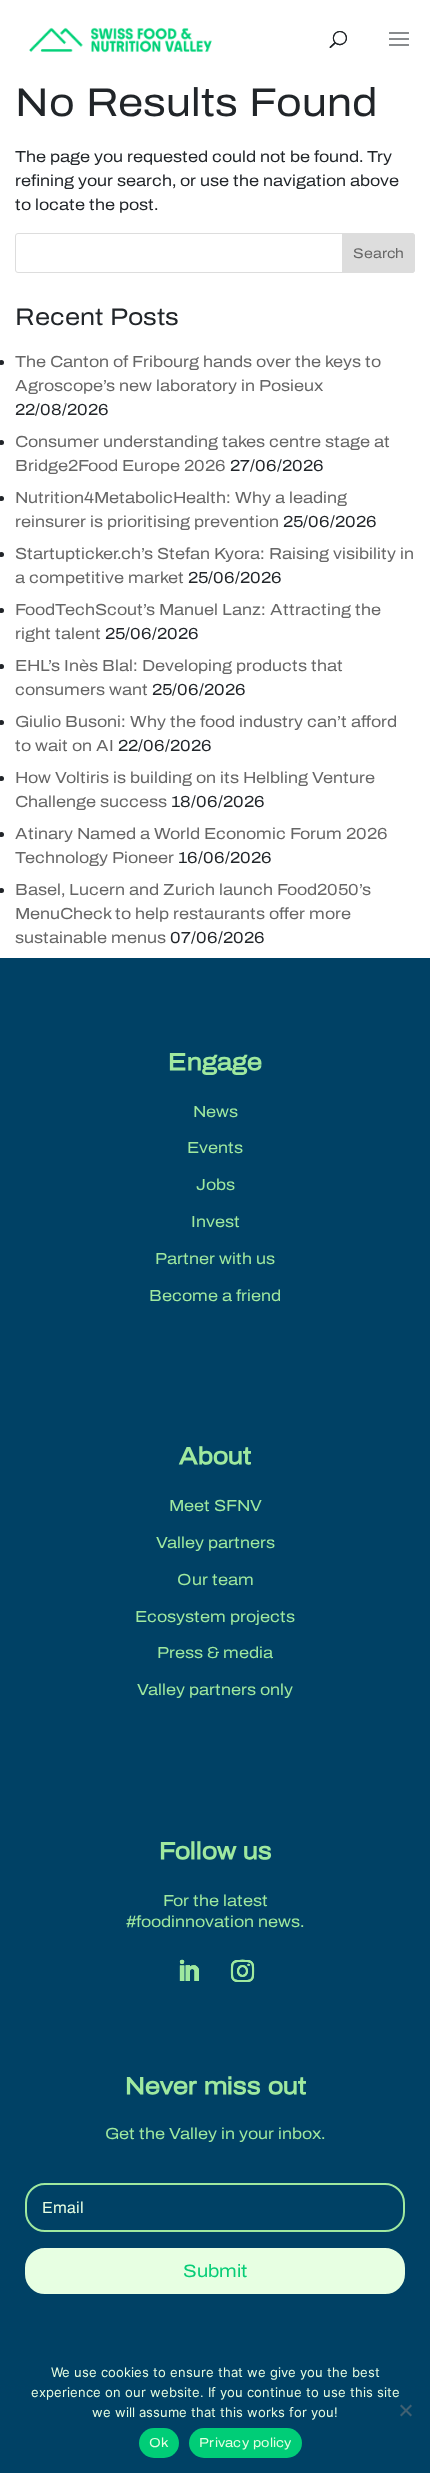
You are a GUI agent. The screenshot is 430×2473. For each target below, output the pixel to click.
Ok (159, 2443)
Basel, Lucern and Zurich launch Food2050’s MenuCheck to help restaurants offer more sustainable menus (193, 913)
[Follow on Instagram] (242, 1971)
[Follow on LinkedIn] (188, 1971)
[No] (405, 2410)
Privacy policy (245, 2443)
